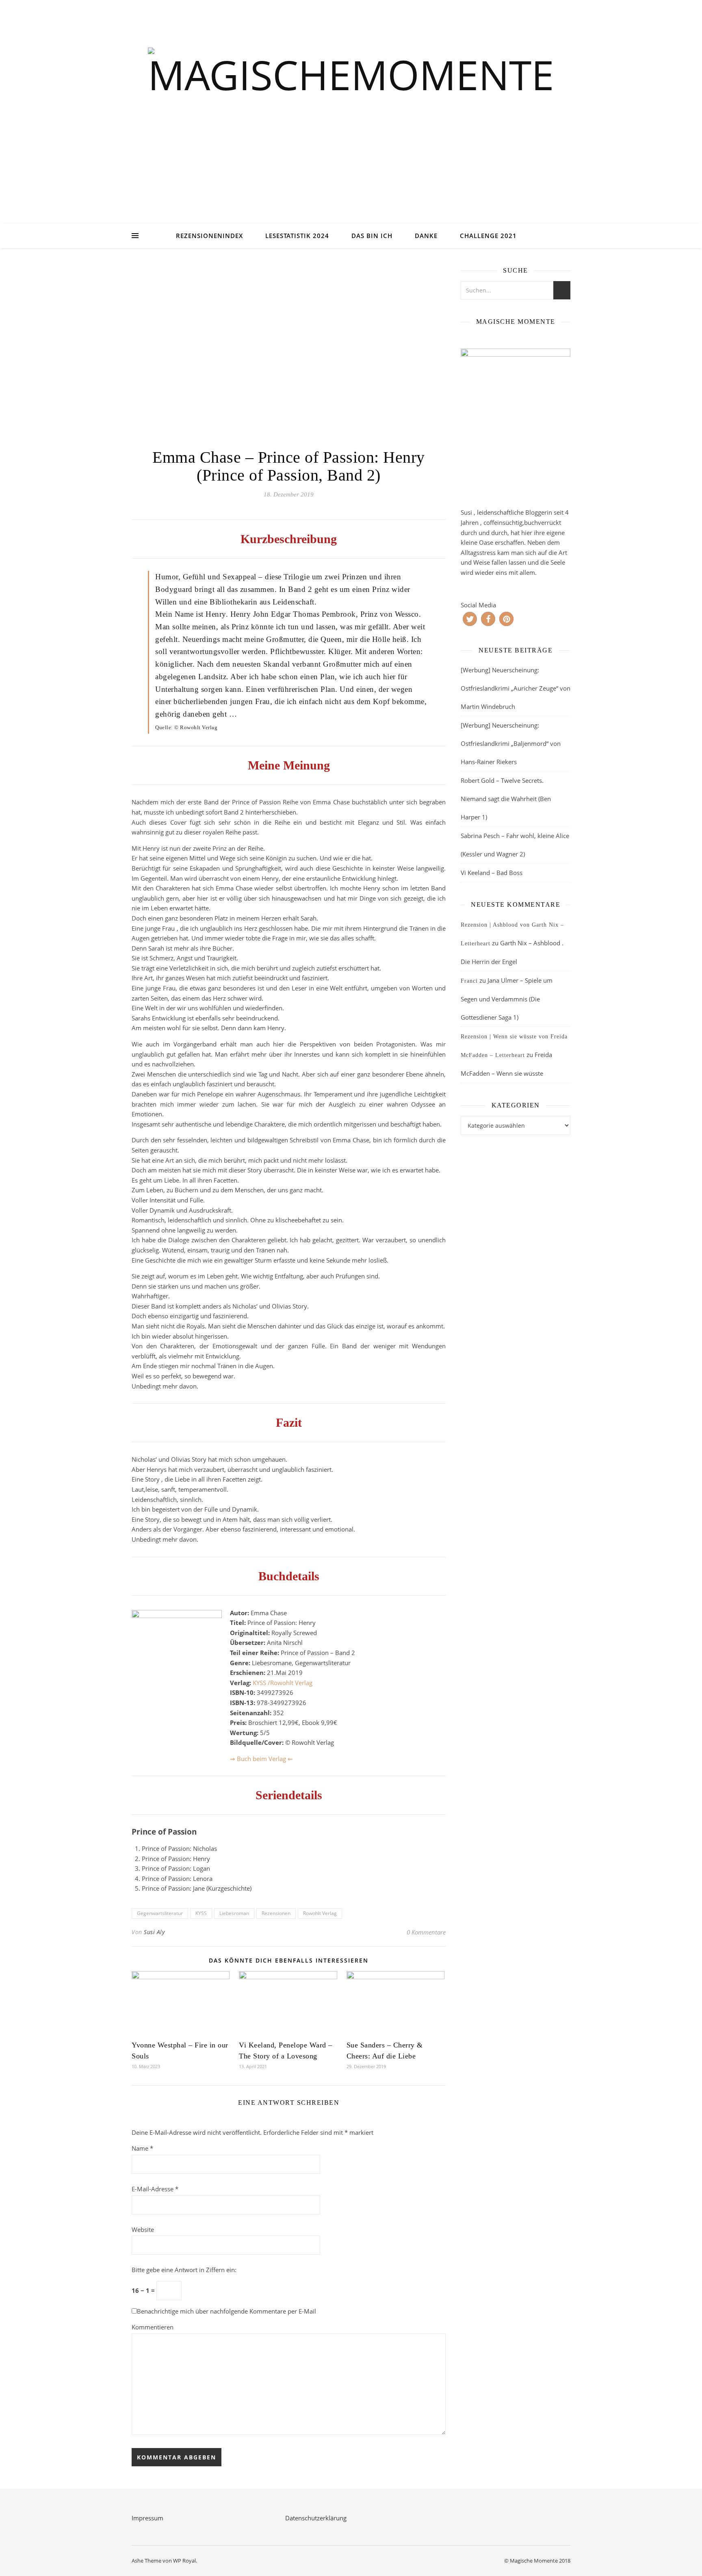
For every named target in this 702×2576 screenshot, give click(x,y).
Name (142, 2148)
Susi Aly (154, 1932)
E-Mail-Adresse (155, 2189)
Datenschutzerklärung (316, 2518)
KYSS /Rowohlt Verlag (283, 1683)
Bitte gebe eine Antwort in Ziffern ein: (184, 2270)
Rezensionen (276, 1913)
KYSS (201, 1913)
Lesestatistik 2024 (297, 236)
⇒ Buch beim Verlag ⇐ (261, 1759)
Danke (426, 236)
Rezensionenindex (209, 236)
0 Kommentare (426, 1932)
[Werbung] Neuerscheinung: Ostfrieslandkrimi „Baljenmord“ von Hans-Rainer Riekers (511, 743)
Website (143, 2229)
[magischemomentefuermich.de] (351, 122)
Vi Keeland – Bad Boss (492, 873)
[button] (470, 619)
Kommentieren (153, 2327)
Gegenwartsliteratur (160, 1913)
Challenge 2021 (488, 236)
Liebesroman (234, 1913)
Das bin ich (372, 236)
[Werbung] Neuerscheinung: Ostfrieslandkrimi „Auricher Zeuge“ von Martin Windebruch (516, 688)
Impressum (147, 2518)
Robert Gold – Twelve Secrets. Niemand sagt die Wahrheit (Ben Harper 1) (506, 799)
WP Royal (184, 2561)
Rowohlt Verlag (320, 1913)
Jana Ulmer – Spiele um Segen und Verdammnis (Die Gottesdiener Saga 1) (507, 999)
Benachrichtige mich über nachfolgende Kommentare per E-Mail (226, 2311)
